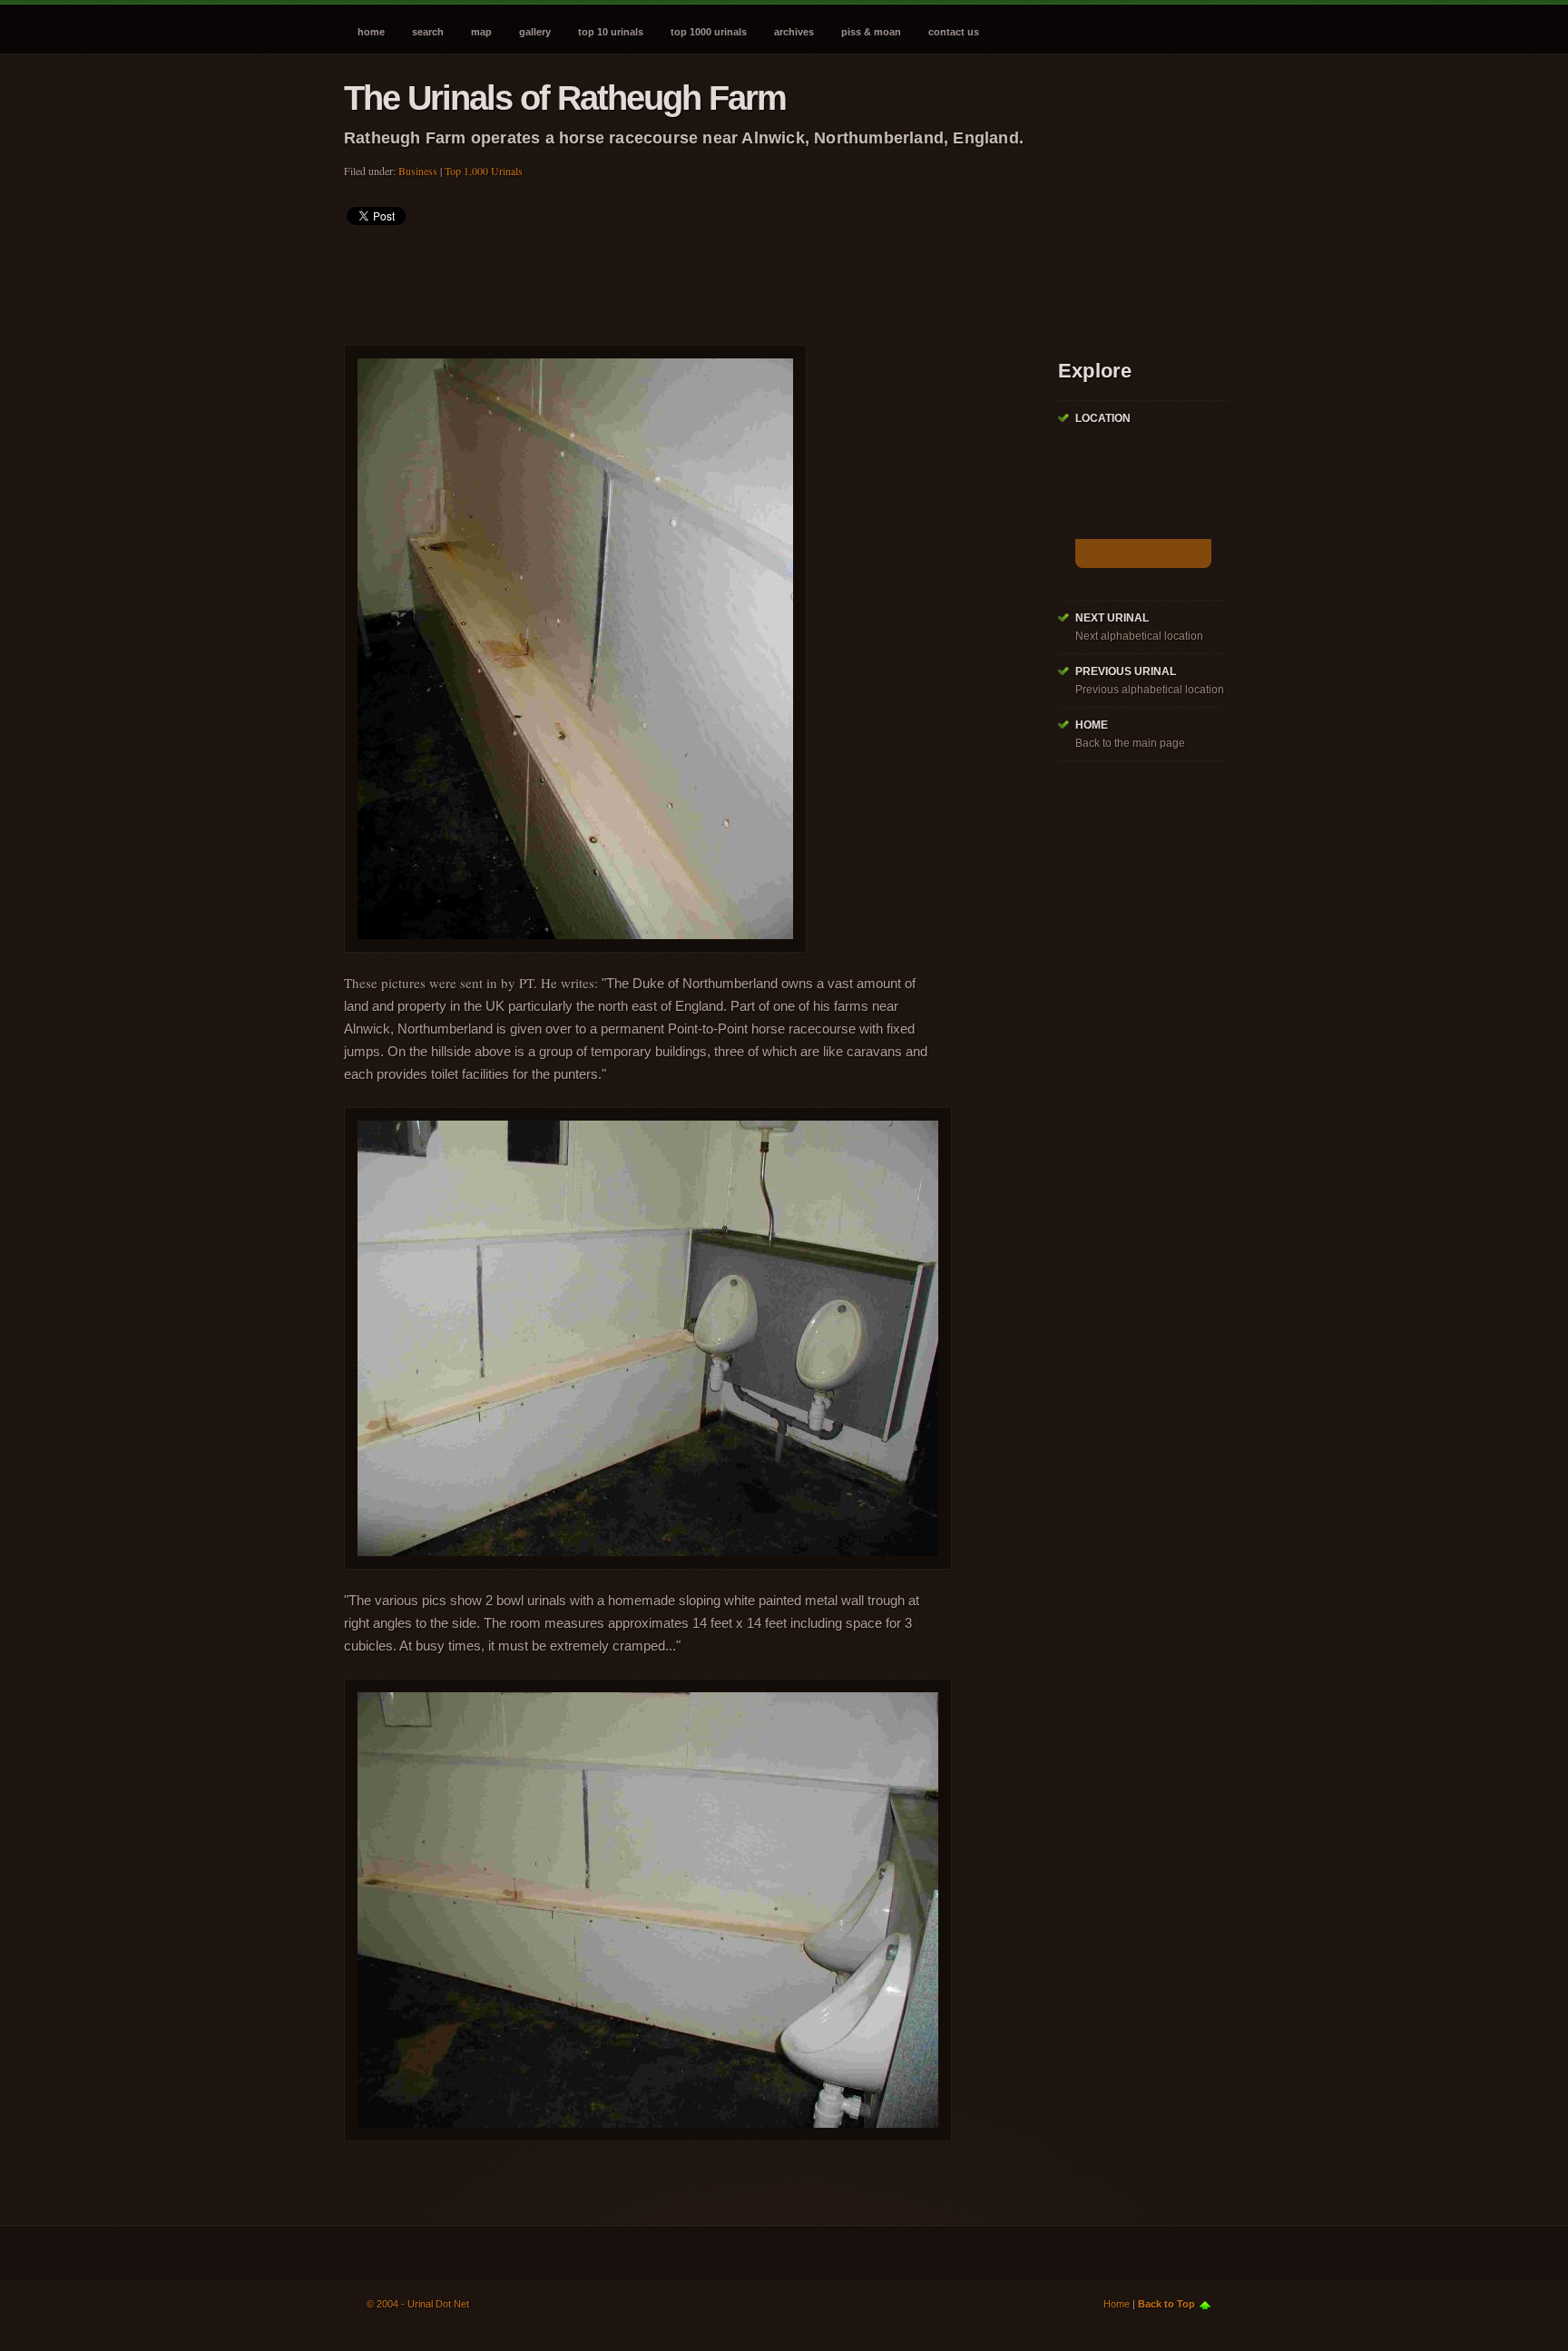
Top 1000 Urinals (709, 32)
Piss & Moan (871, 32)
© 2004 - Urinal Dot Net (418, 2304)
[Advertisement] (674, 279)
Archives (794, 32)
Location (1103, 418)
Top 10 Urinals (611, 32)
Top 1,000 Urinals (484, 171)
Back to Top (1166, 2304)
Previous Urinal (1126, 671)
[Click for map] (1143, 553)
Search (428, 32)
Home (371, 32)
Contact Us (954, 32)
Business (418, 171)
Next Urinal (1112, 618)
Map (481, 32)
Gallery (535, 32)
